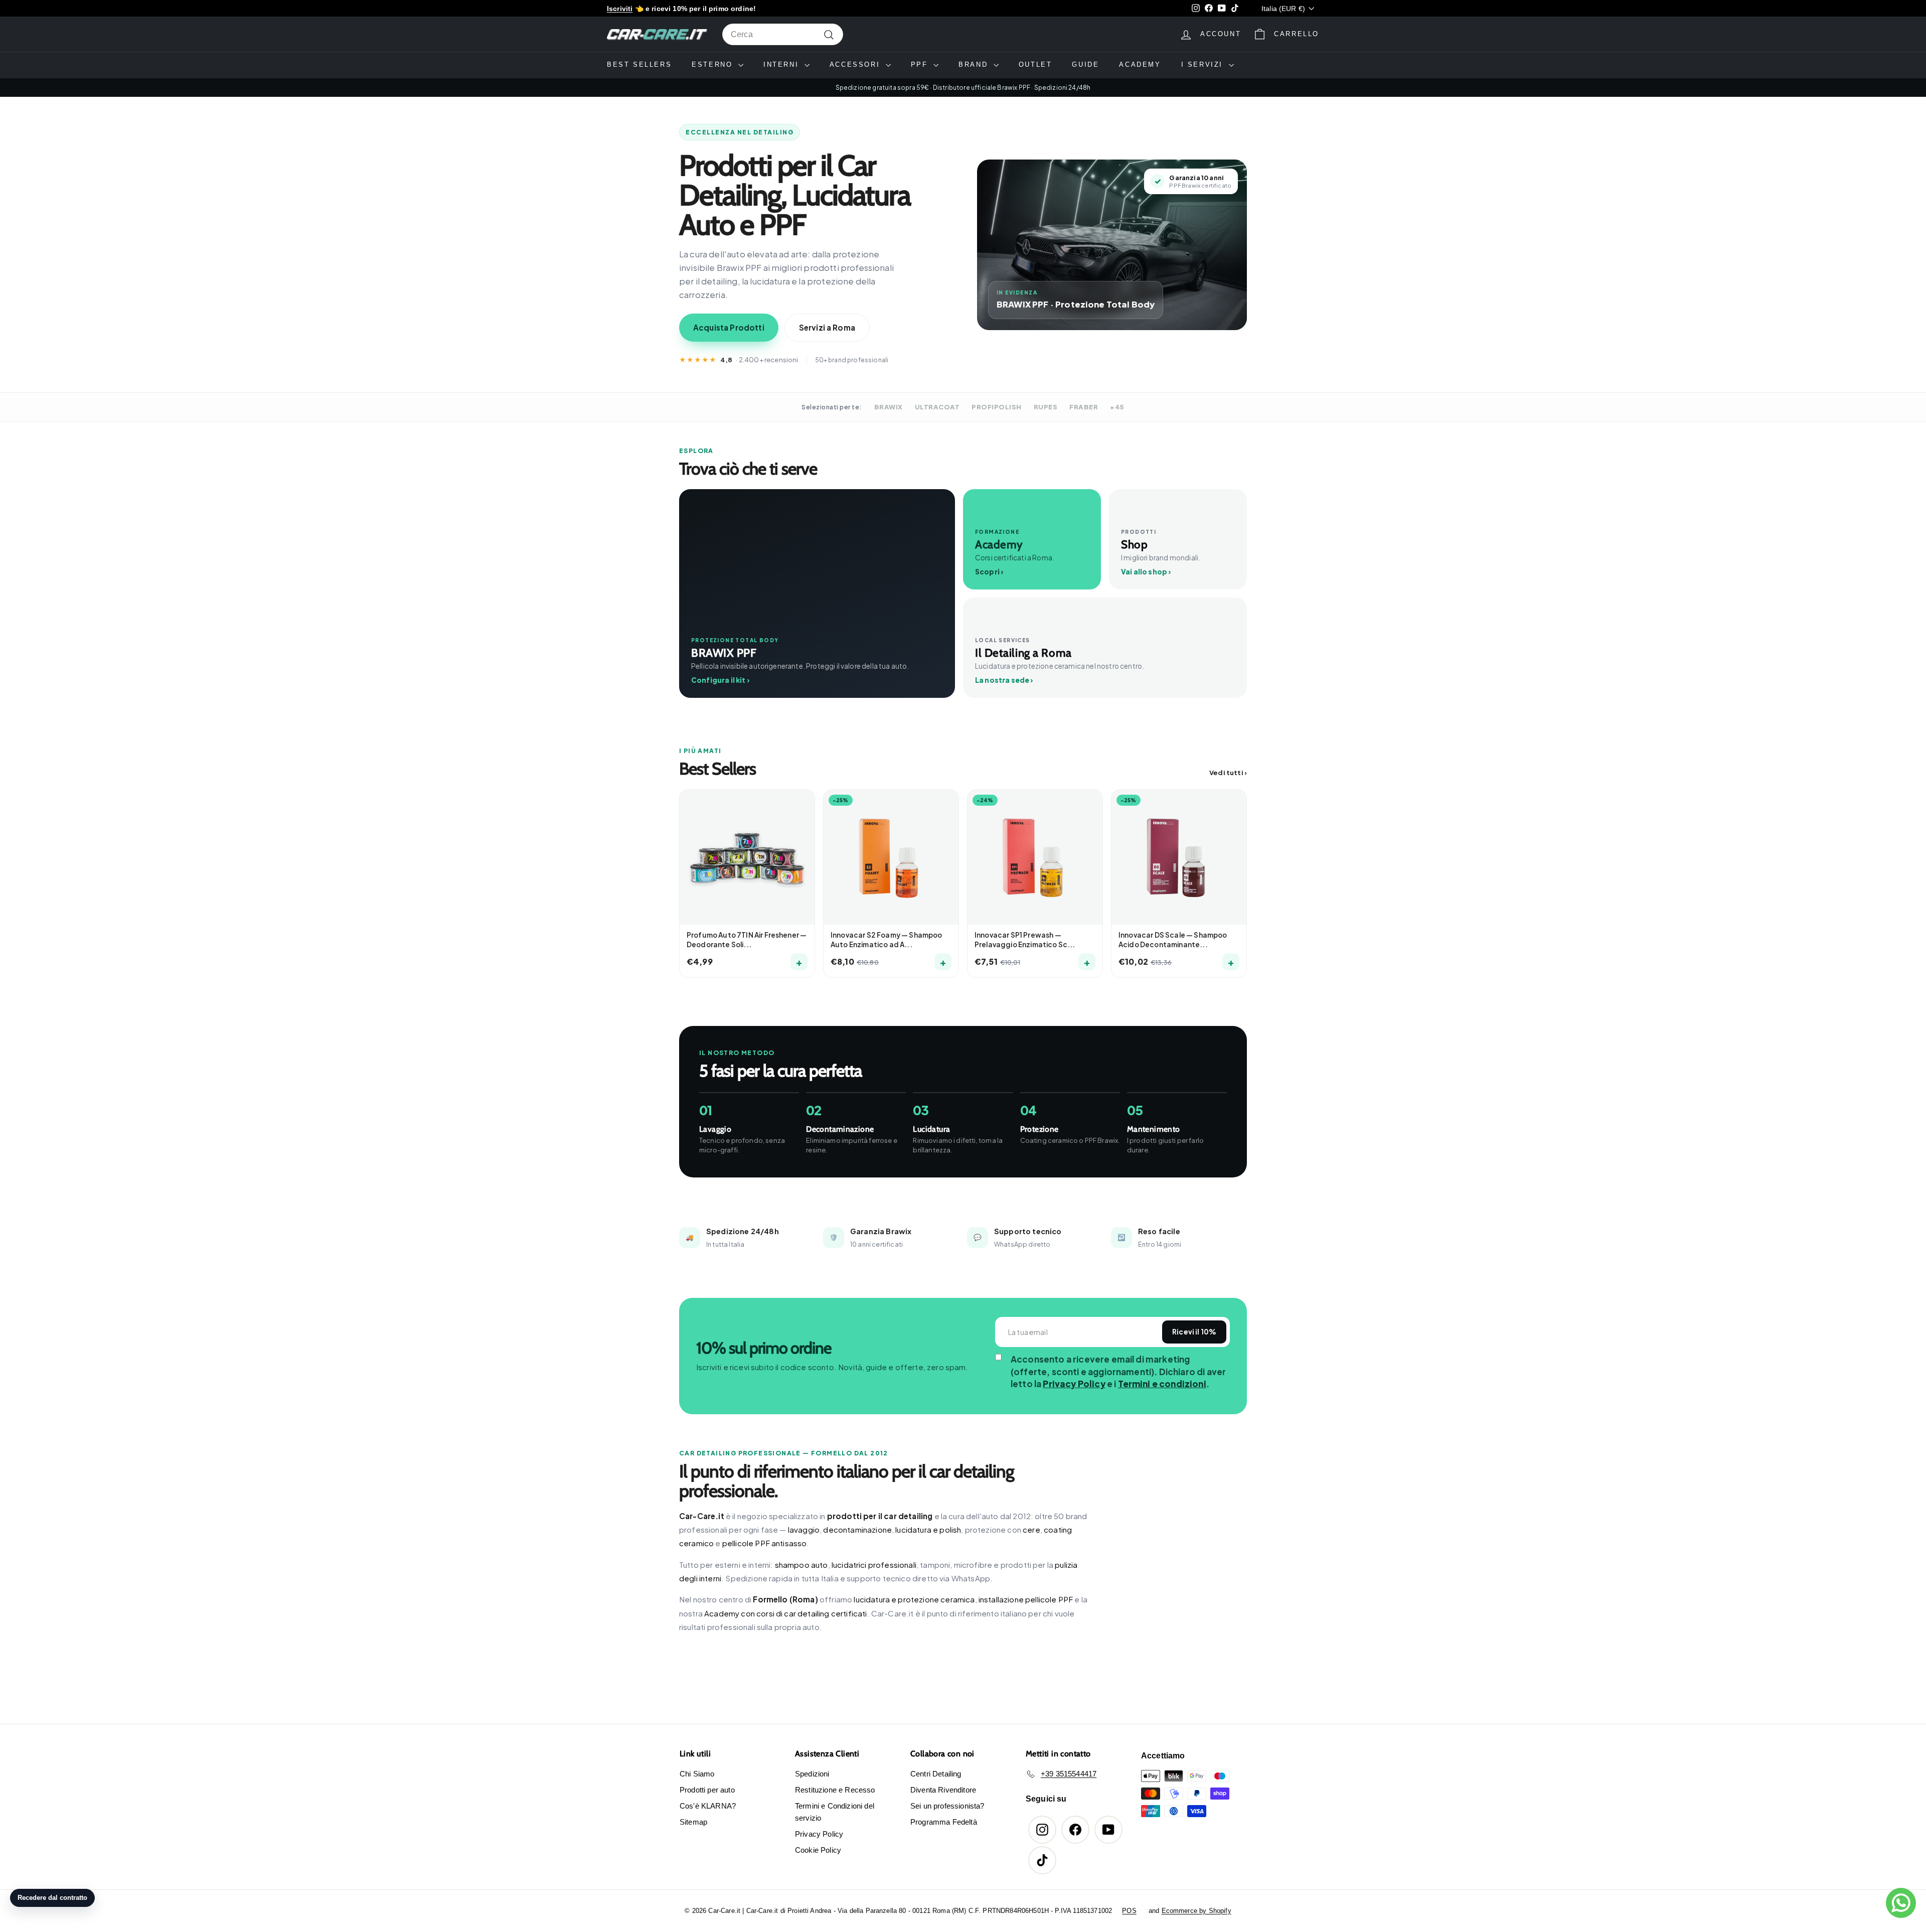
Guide (1085, 64)
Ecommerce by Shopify (1196, 1911)
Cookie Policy (818, 1850)
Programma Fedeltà (944, 1822)
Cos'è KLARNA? (708, 1806)
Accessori (856, 64)
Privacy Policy (1074, 1384)
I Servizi (1204, 64)
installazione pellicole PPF (1026, 1599)
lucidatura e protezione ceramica (914, 1599)
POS (1129, 1911)
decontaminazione (857, 1529)
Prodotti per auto (707, 1790)
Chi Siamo (697, 1774)
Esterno (714, 64)
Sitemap (693, 1822)
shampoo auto (801, 1565)
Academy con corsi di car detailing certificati (785, 1613)
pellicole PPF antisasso (765, 1543)
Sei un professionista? (947, 1806)
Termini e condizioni (1162, 1384)
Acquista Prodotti (729, 327)
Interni (783, 64)
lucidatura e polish (928, 1529)
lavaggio (804, 1529)
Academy (1140, 64)
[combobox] (783, 35)
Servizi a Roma (827, 327)
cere (1031, 1529)
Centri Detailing (936, 1774)
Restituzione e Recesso (835, 1790)
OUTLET (1035, 64)
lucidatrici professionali (874, 1565)
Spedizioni (812, 1774)
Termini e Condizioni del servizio (835, 1812)
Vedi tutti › (1228, 773)
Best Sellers (639, 64)
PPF (921, 64)
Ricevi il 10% (1194, 1332)
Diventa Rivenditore (943, 1790)
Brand (975, 64)
